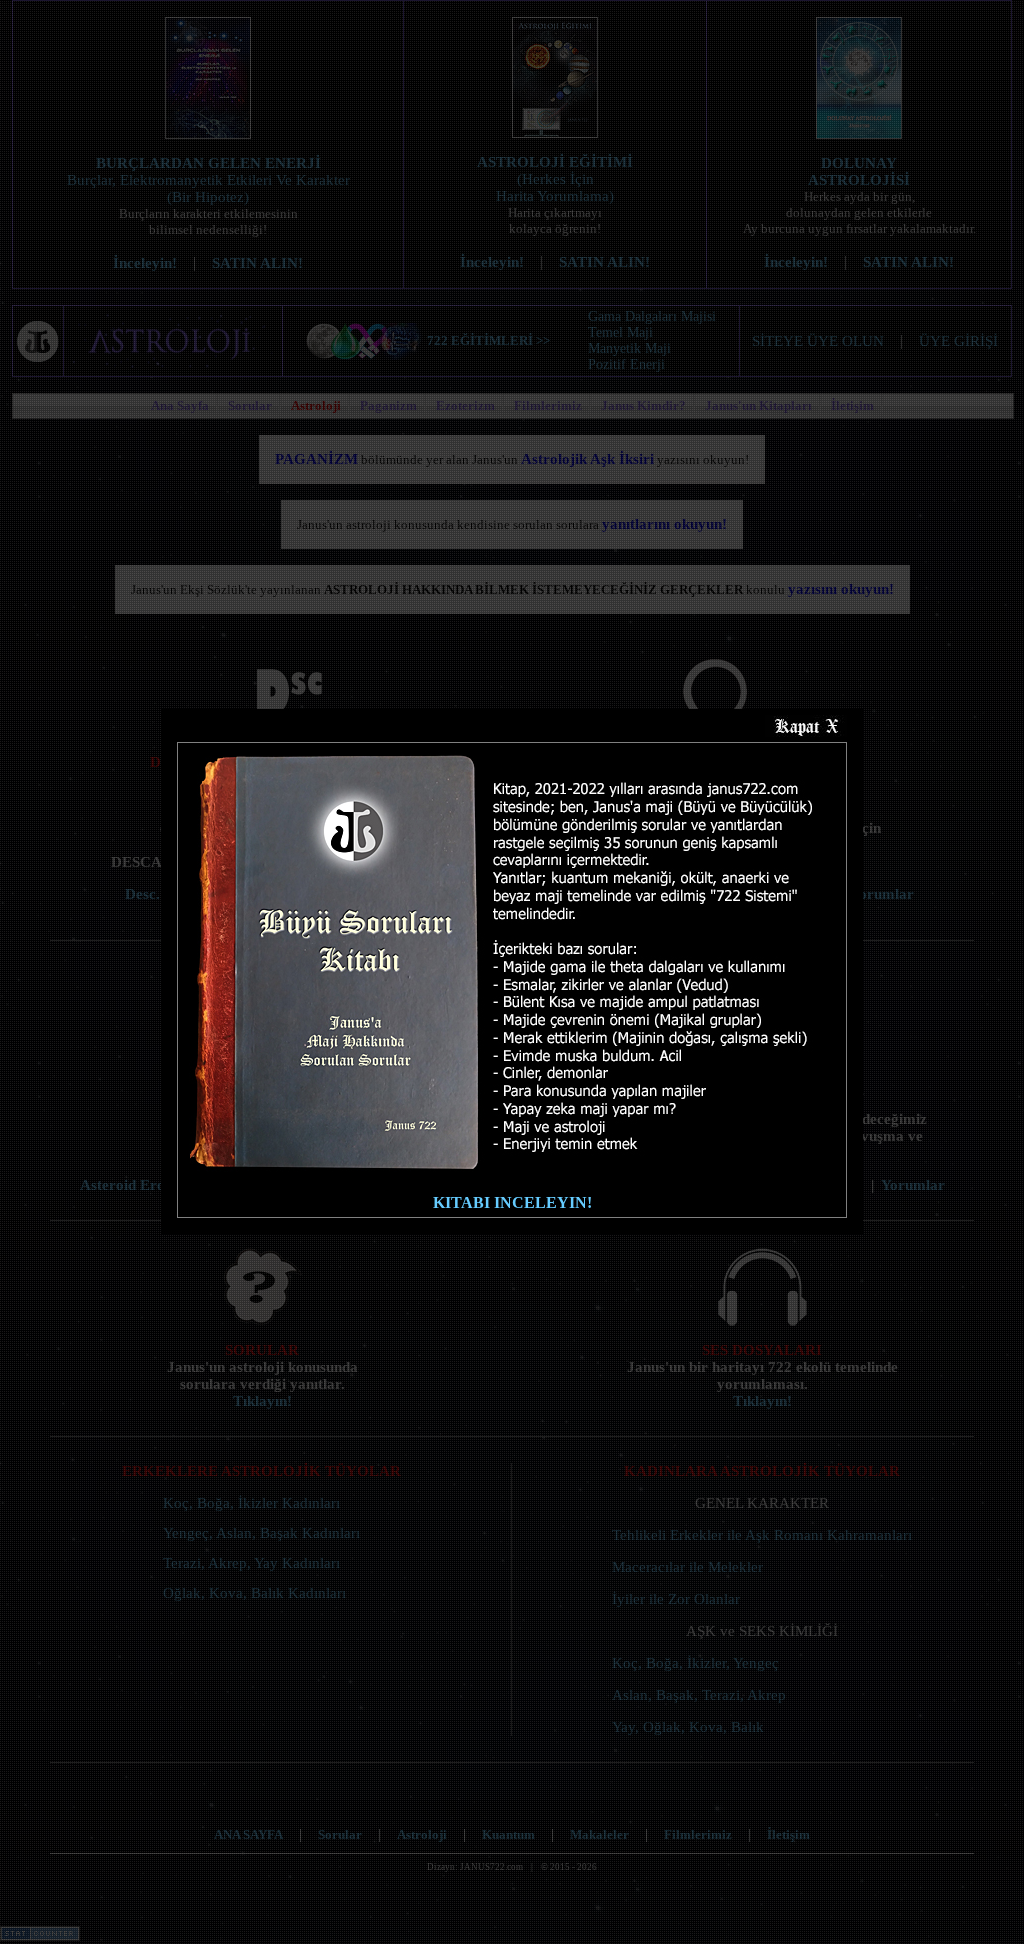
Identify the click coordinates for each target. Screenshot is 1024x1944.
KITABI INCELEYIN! (512, 1202)
